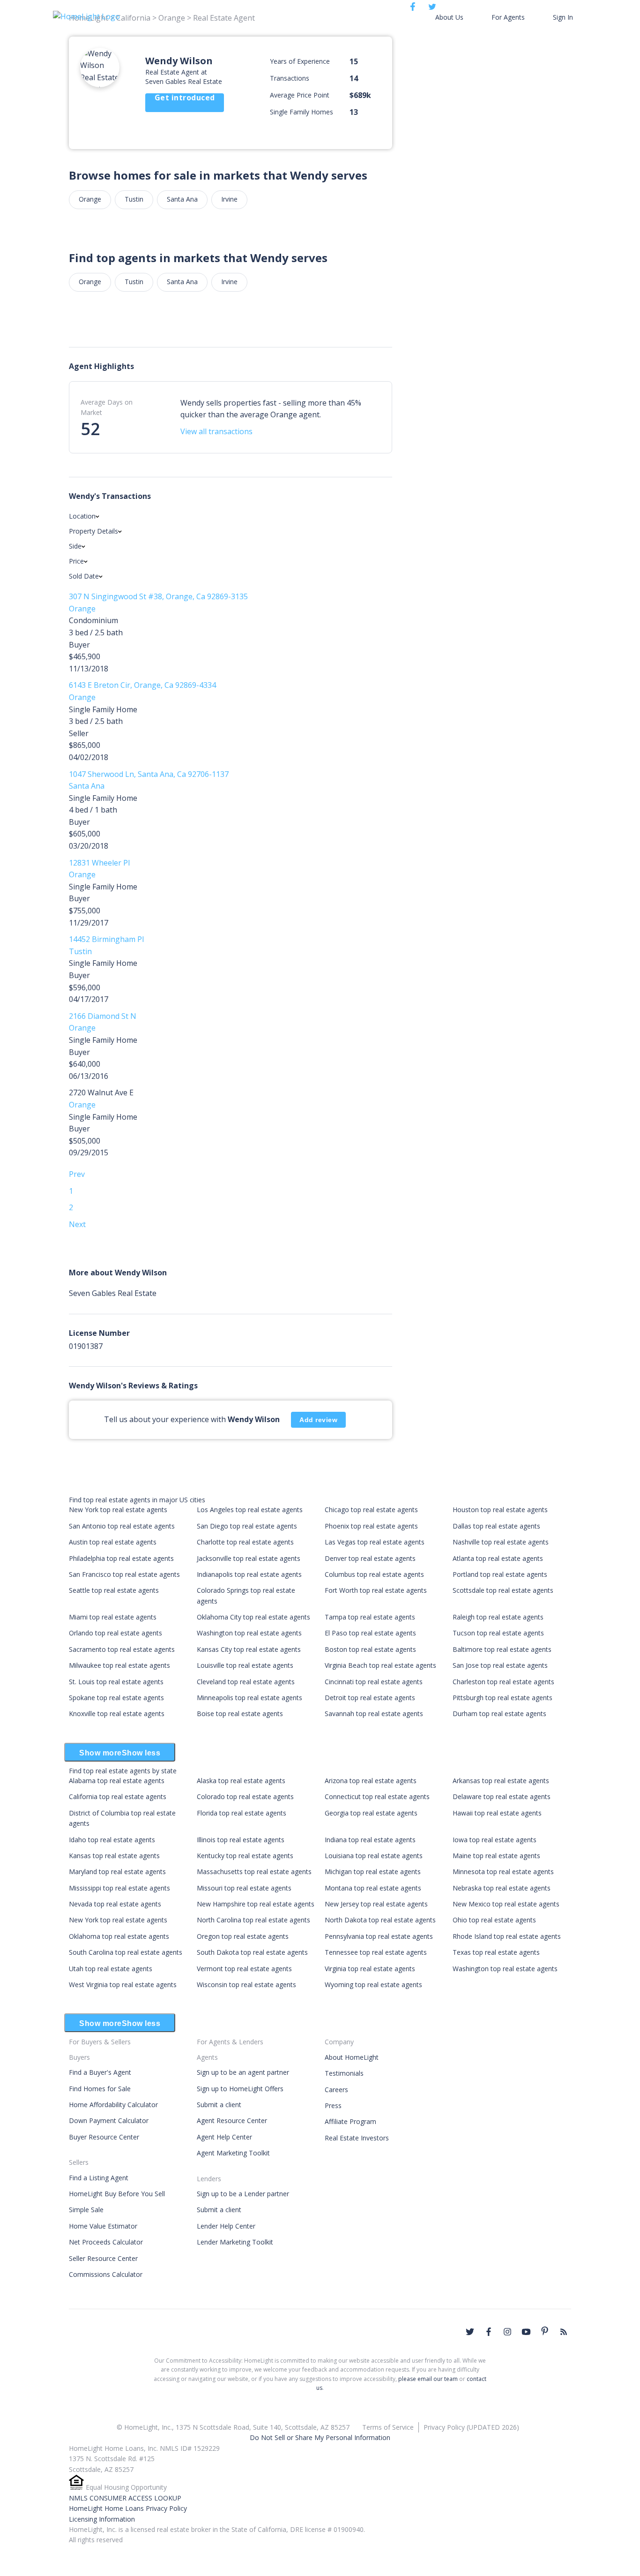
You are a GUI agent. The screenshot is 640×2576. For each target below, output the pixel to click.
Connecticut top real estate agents (377, 1796)
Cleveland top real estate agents (246, 1682)
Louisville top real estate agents (245, 1665)
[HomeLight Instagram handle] (507, 2332)
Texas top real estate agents (496, 1952)
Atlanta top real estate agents (498, 1558)
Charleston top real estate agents (503, 1682)
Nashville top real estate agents (501, 1542)
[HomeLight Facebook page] (489, 2332)
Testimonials (344, 2073)
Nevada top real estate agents (115, 1904)
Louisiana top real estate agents (374, 1856)
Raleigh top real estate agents (498, 1617)
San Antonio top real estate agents (122, 1526)
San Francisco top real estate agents (124, 1574)
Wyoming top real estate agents (373, 1985)
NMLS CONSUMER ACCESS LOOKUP (125, 2498)
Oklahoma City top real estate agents (253, 1617)
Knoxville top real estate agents (117, 1714)
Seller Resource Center (103, 2258)
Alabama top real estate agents (117, 1781)
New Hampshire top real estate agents (256, 1904)
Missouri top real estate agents (244, 1888)
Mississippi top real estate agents (119, 1888)
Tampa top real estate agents (370, 1617)
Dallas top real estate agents (496, 1526)
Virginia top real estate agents (370, 1969)
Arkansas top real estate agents (501, 1781)
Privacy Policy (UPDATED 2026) (471, 2427)
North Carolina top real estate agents (253, 1920)
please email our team (428, 2379)
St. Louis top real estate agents (116, 1682)
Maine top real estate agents (496, 1856)
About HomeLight (352, 2057)
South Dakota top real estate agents (252, 1952)
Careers (336, 2090)
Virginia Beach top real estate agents (380, 1665)
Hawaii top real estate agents (497, 1813)
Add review (318, 1420)
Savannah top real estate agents (374, 1714)
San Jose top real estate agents (500, 1665)
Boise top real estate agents (240, 1714)
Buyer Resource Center (104, 2137)
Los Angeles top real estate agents (250, 1510)
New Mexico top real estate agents (506, 1904)
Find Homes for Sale (100, 2089)
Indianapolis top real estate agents (249, 1574)
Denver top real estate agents (370, 1558)
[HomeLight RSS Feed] (564, 2332)
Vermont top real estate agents (244, 1969)
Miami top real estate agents (113, 1617)
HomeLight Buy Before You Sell (117, 2194)
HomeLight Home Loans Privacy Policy (128, 2508)
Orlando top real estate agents (115, 1633)
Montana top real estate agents (373, 1888)
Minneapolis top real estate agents (249, 1698)
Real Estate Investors (357, 2138)
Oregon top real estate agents (243, 1936)
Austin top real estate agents (113, 1542)
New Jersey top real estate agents (376, 1904)
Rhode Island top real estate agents (507, 1936)
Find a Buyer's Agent (100, 2072)
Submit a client (219, 2105)
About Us (449, 17)
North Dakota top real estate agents (380, 1920)
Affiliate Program (350, 2121)
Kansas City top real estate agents (249, 1649)
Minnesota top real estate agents (503, 1872)
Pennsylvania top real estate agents (379, 1936)
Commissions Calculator (106, 2274)
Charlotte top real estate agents (245, 1542)
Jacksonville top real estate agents (249, 1558)
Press (333, 2105)
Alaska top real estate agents (241, 1781)
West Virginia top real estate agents (123, 1985)
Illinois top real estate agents (241, 1840)
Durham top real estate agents (499, 1714)
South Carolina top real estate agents (126, 1952)
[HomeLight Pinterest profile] (545, 2331)
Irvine (229, 199)
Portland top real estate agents (500, 1574)
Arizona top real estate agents (371, 1781)
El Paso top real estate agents (370, 1633)
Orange (90, 199)
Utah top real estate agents (111, 1969)
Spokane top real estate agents (116, 1698)
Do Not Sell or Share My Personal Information (320, 2437)
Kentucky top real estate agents (245, 1856)
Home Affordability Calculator (113, 2105)
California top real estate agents (118, 1796)
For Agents (508, 17)
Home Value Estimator (103, 2226)
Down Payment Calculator (109, 2120)
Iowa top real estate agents (495, 1840)
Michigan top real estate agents (373, 1872)
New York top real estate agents (118, 1510)
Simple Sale (86, 2210)
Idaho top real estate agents (112, 1840)
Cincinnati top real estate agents (374, 1682)
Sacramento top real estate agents (122, 1649)
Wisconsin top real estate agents (246, 1985)
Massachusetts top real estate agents (254, 1872)
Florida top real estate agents (242, 1813)
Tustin (134, 199)
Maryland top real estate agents (117, 1872)
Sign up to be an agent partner (243, 2072)
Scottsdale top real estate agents (503, 1590)
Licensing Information (102, 2519)
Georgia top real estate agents (371, 1813)
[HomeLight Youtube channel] (526, 2332)
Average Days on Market (107, 407)
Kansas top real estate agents (114, 1856)
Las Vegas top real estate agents (375, 1542)
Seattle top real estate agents (114, 1590)
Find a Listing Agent (99, 2178)
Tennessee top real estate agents (376, 1952)
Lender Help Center (226, 2226)
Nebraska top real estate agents (502, 1888)
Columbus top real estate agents (374, 1574)
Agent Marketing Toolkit (233, 2153)
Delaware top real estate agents (502, 1796)
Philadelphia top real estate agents (121, 1558)
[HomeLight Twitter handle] (470, 2332)
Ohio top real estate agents (494, 1920)
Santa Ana (182, 199)
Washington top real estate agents (249, 1633)
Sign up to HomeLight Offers (240, 2089)
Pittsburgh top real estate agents (502, 1698)
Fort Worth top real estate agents (376, 1590)
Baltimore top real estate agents (502, 1649)
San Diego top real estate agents (247, 1526)
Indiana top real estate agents (370, 1840)
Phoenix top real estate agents (371, 1526)
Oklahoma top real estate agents (119, 1936)
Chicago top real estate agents (371, 1510)
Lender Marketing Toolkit (235, 2242)
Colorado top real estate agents (245, 1796)
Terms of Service (388, 2427)
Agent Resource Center (232, 2120)
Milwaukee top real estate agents (119, 1665)
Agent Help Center (224, 2137)
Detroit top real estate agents (370, 1698)
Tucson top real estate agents (498, 1633)
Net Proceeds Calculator (106, 2242)
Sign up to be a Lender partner (243, 2194)
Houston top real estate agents (500, 1510)
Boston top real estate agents (370, 1649)
